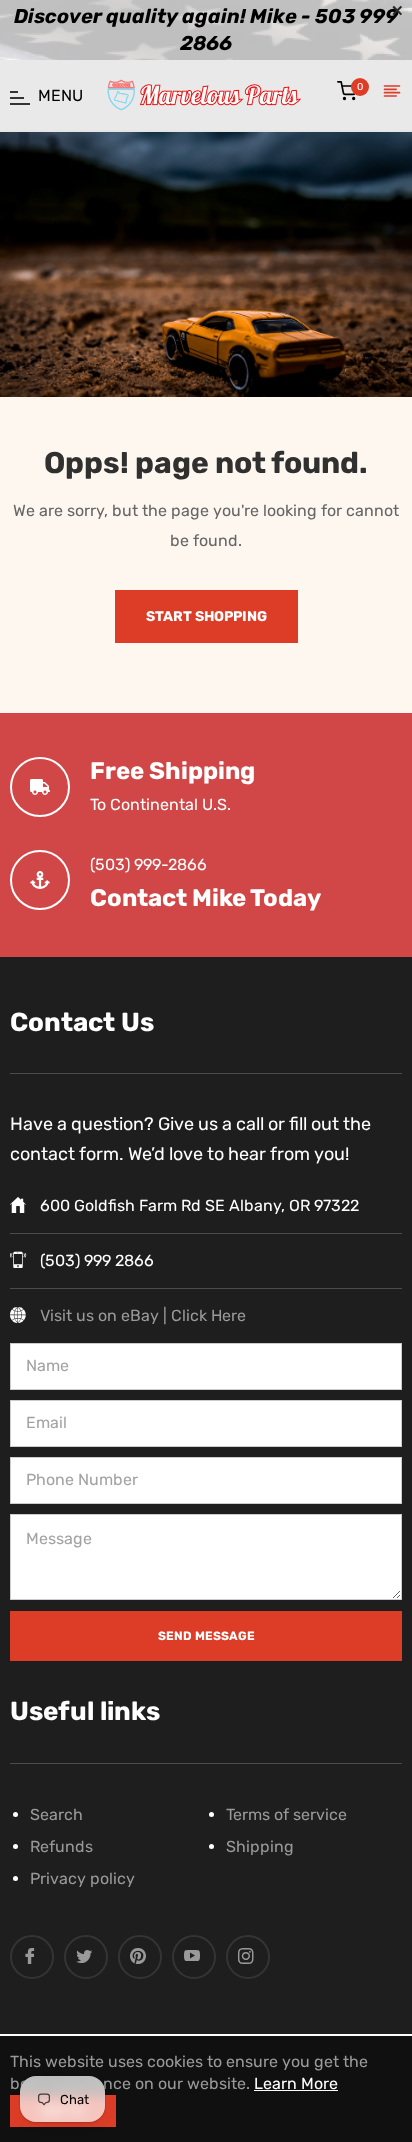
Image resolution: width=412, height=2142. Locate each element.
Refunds (61, 1846)
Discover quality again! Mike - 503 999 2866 (206, 30)
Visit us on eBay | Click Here (143, 1315)
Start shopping (206, 616)
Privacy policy (82, 1878)
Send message (206, 1636)
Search (56, 1814)
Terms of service (286, 1814)
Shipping (260, 1846)
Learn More (296, 2083)
